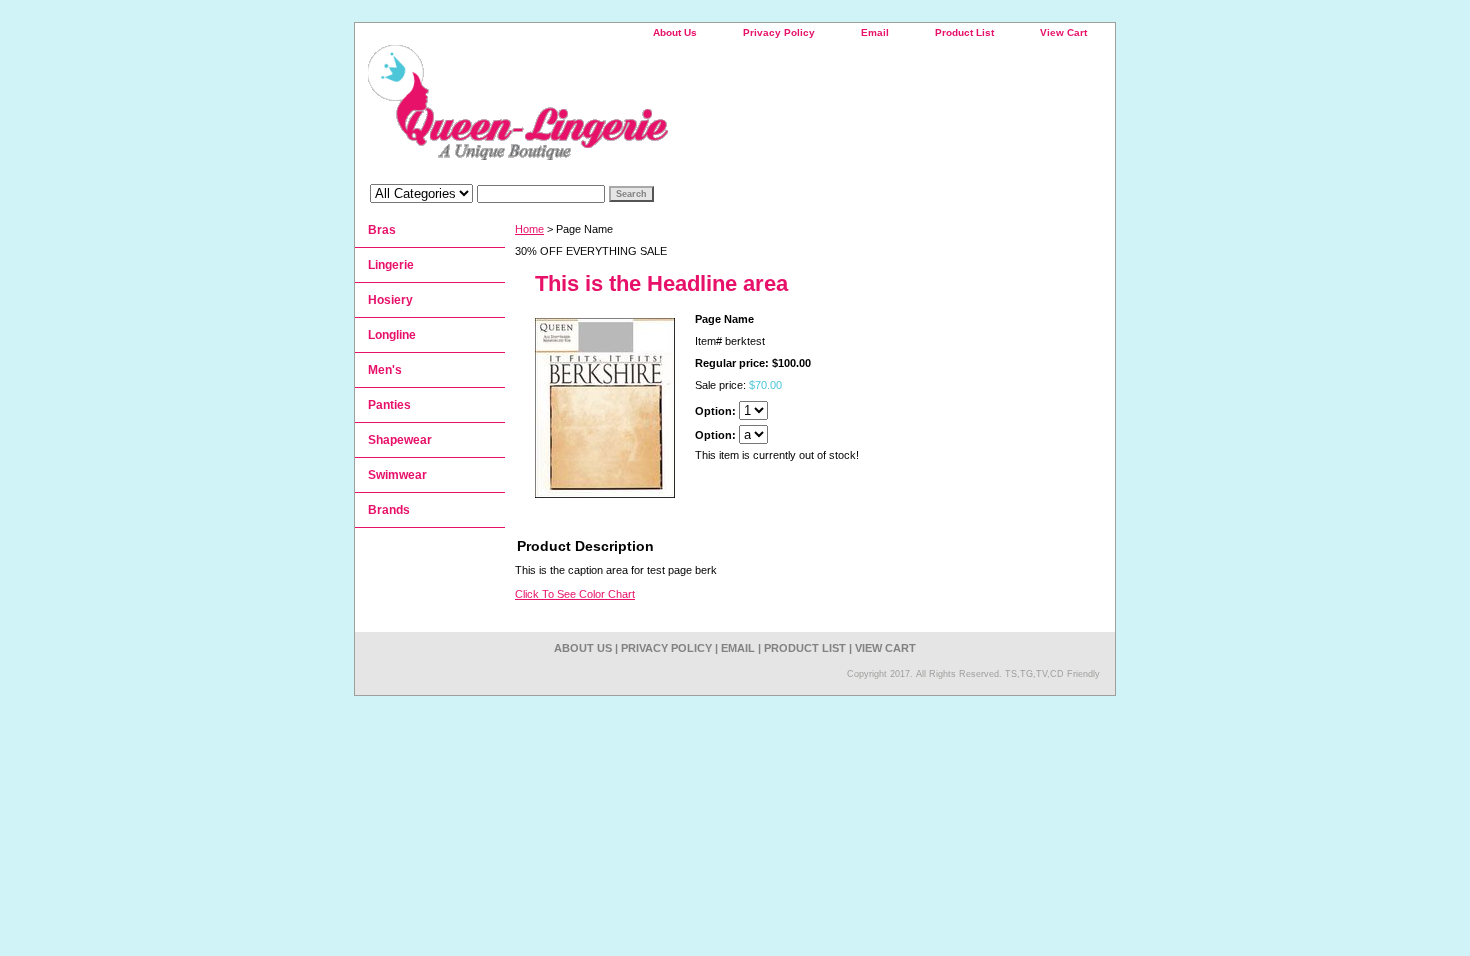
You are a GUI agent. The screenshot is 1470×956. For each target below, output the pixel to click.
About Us (675, 32)
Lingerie (391, 265)
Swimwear (397, 475)
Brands (389, 510)
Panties (389, 405)
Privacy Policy (779, 32)
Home (529, 229)
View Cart (1063, 32)
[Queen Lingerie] (605, 109)
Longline (392, 335)
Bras (382, 230)
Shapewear (400, 440)
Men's (385, 370)
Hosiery (390, 300)
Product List (964, 32)
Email (875, 32)
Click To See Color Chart (575, 594)
